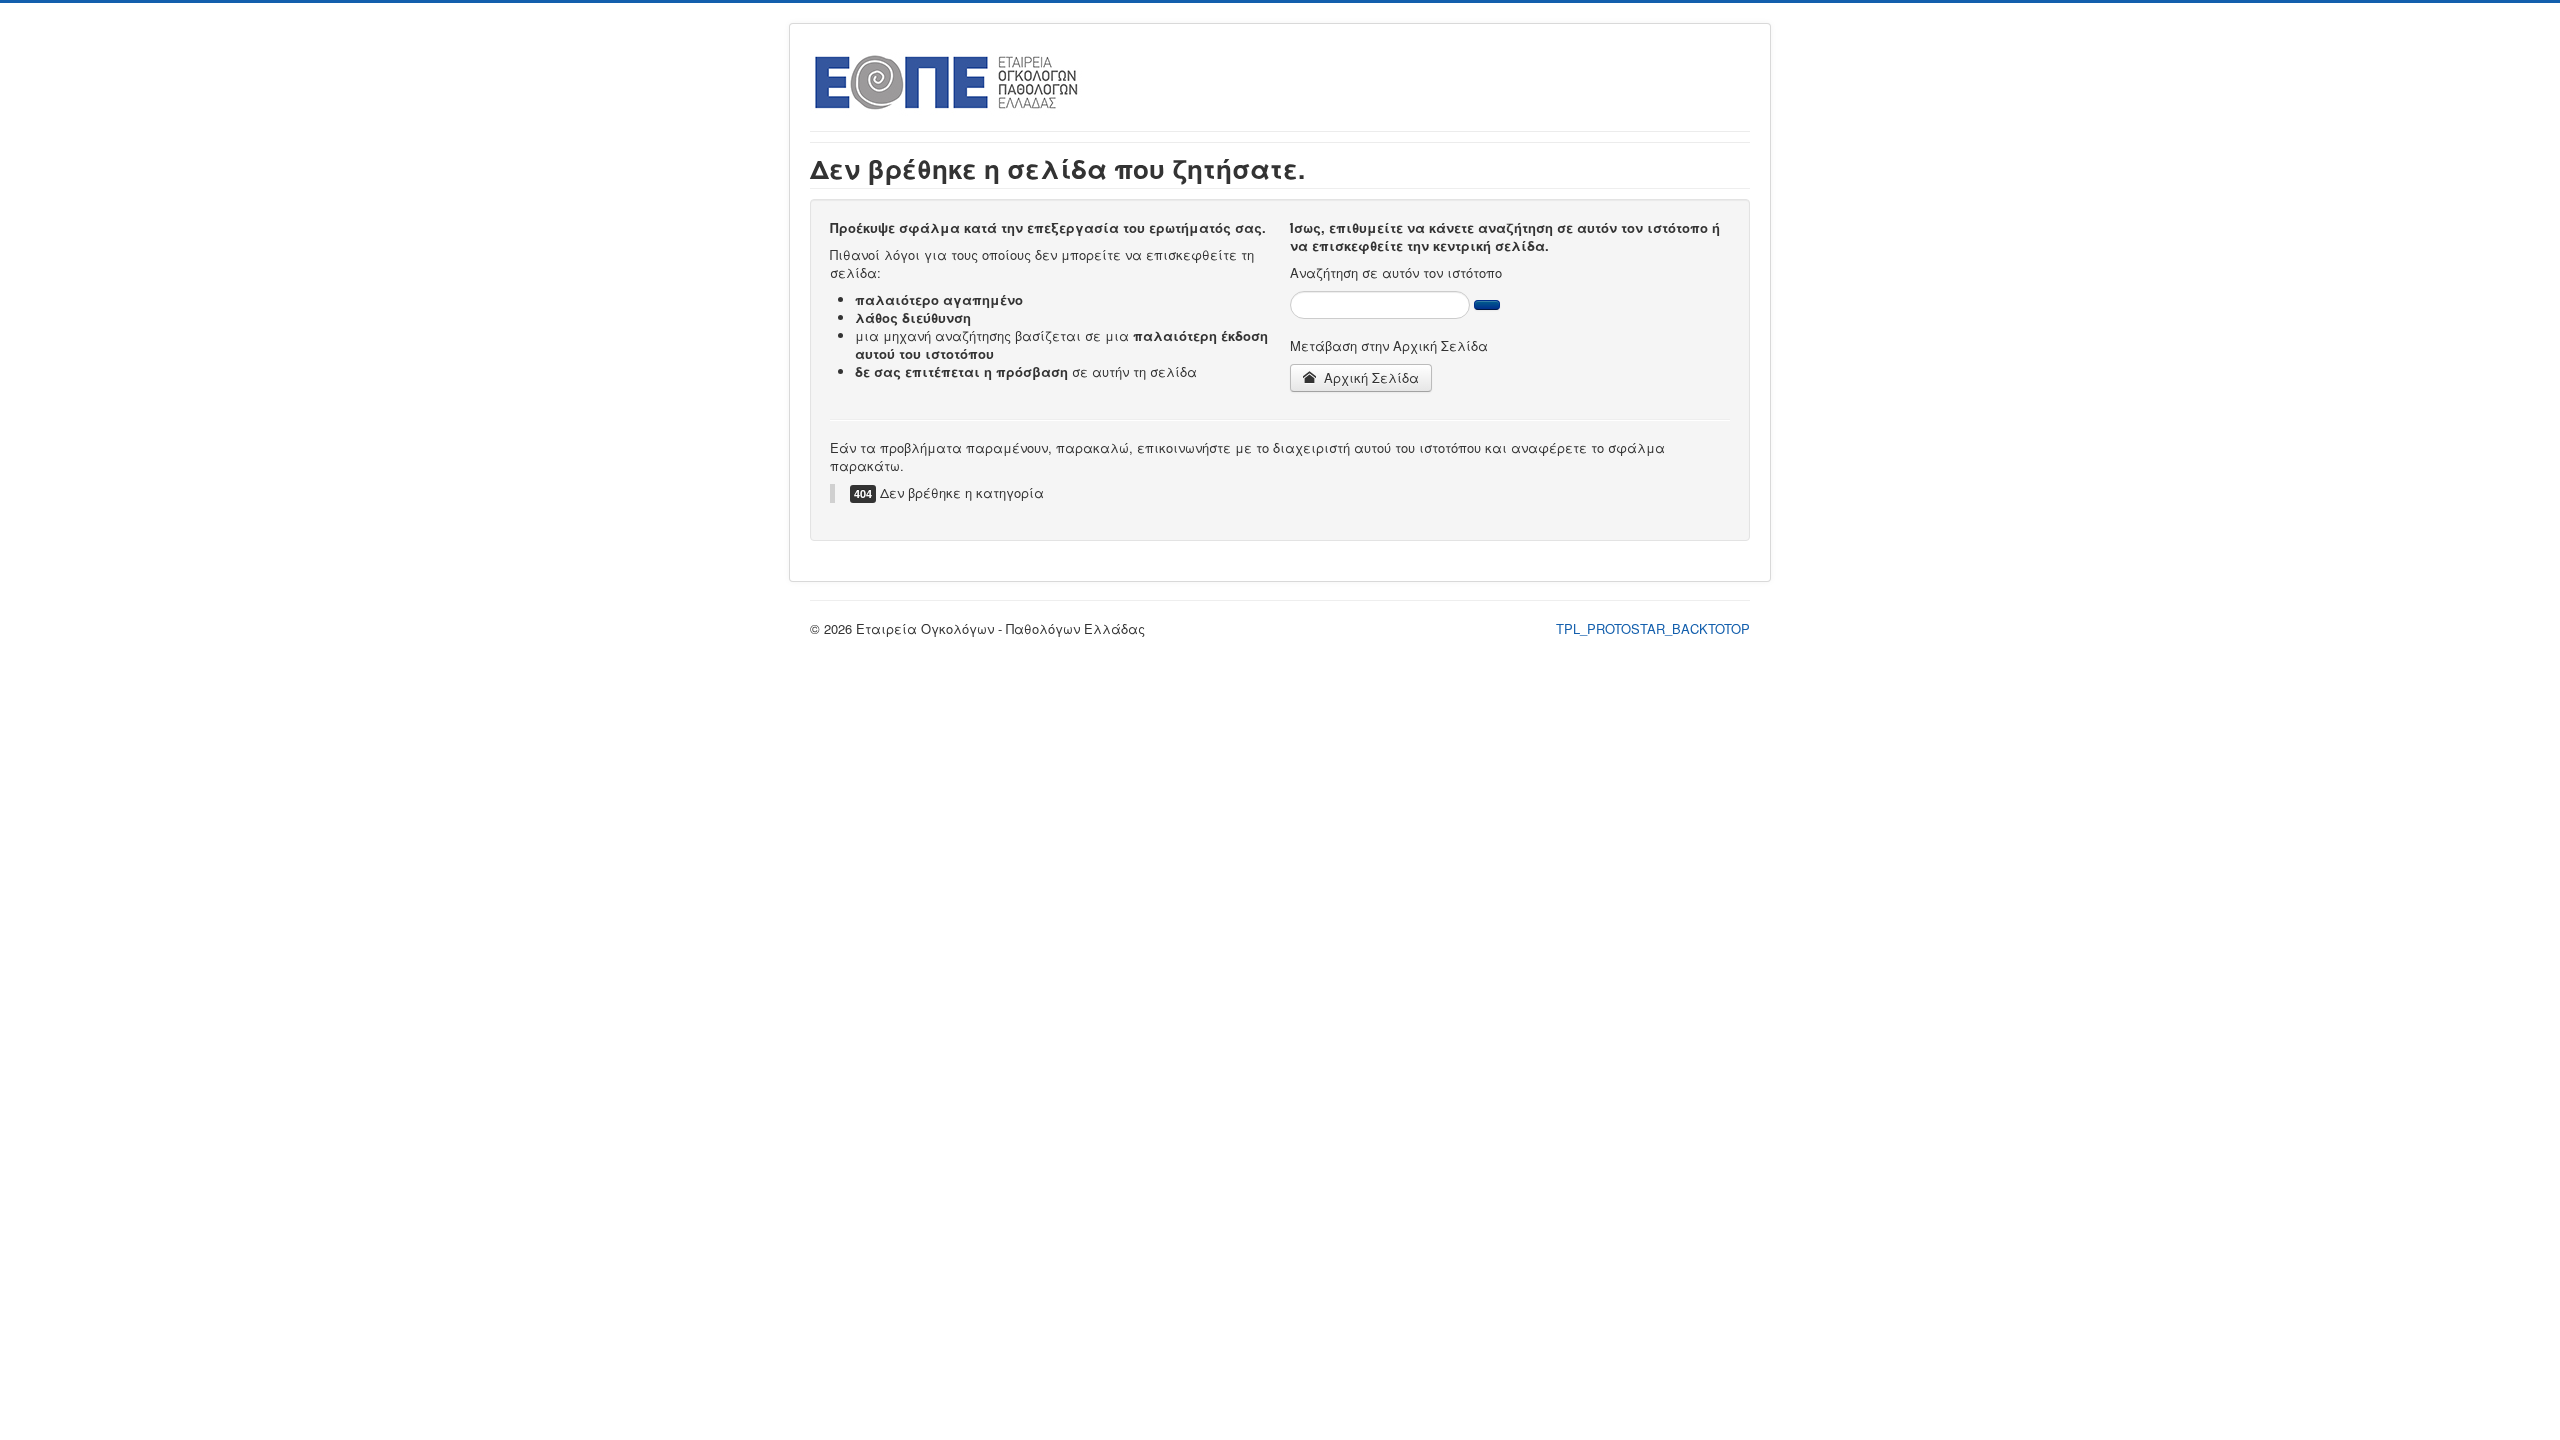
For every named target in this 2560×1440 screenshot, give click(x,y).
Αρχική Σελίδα (1369, 377)
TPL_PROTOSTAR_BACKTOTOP (1653, 628)
